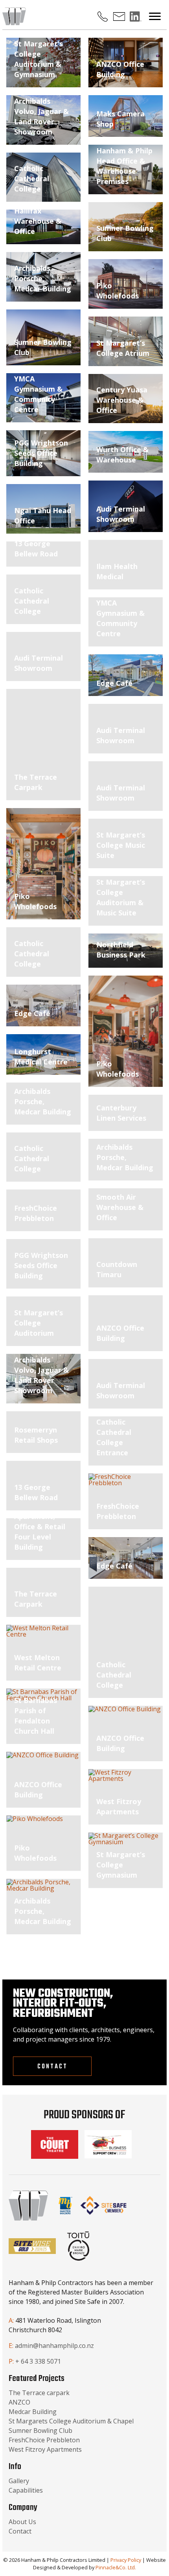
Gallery (19, 2481)
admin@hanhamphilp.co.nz (54, 2346)
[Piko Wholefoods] (43, 864)
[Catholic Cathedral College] (126, 1642)
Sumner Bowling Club (40, 2431)
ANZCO (19, 2402)
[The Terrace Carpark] (43, 745)
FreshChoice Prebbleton (44, 2440)
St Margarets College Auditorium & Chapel (71, 2421)
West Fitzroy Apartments (45, 2449)
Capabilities (26, 2490)
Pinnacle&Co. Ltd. (116, 2567)
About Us (22, 2522)
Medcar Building (33, 2412)
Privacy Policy (126, 2560)
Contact (52, 2067)
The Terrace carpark (39, 2393)
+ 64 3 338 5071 (38, 2361)
